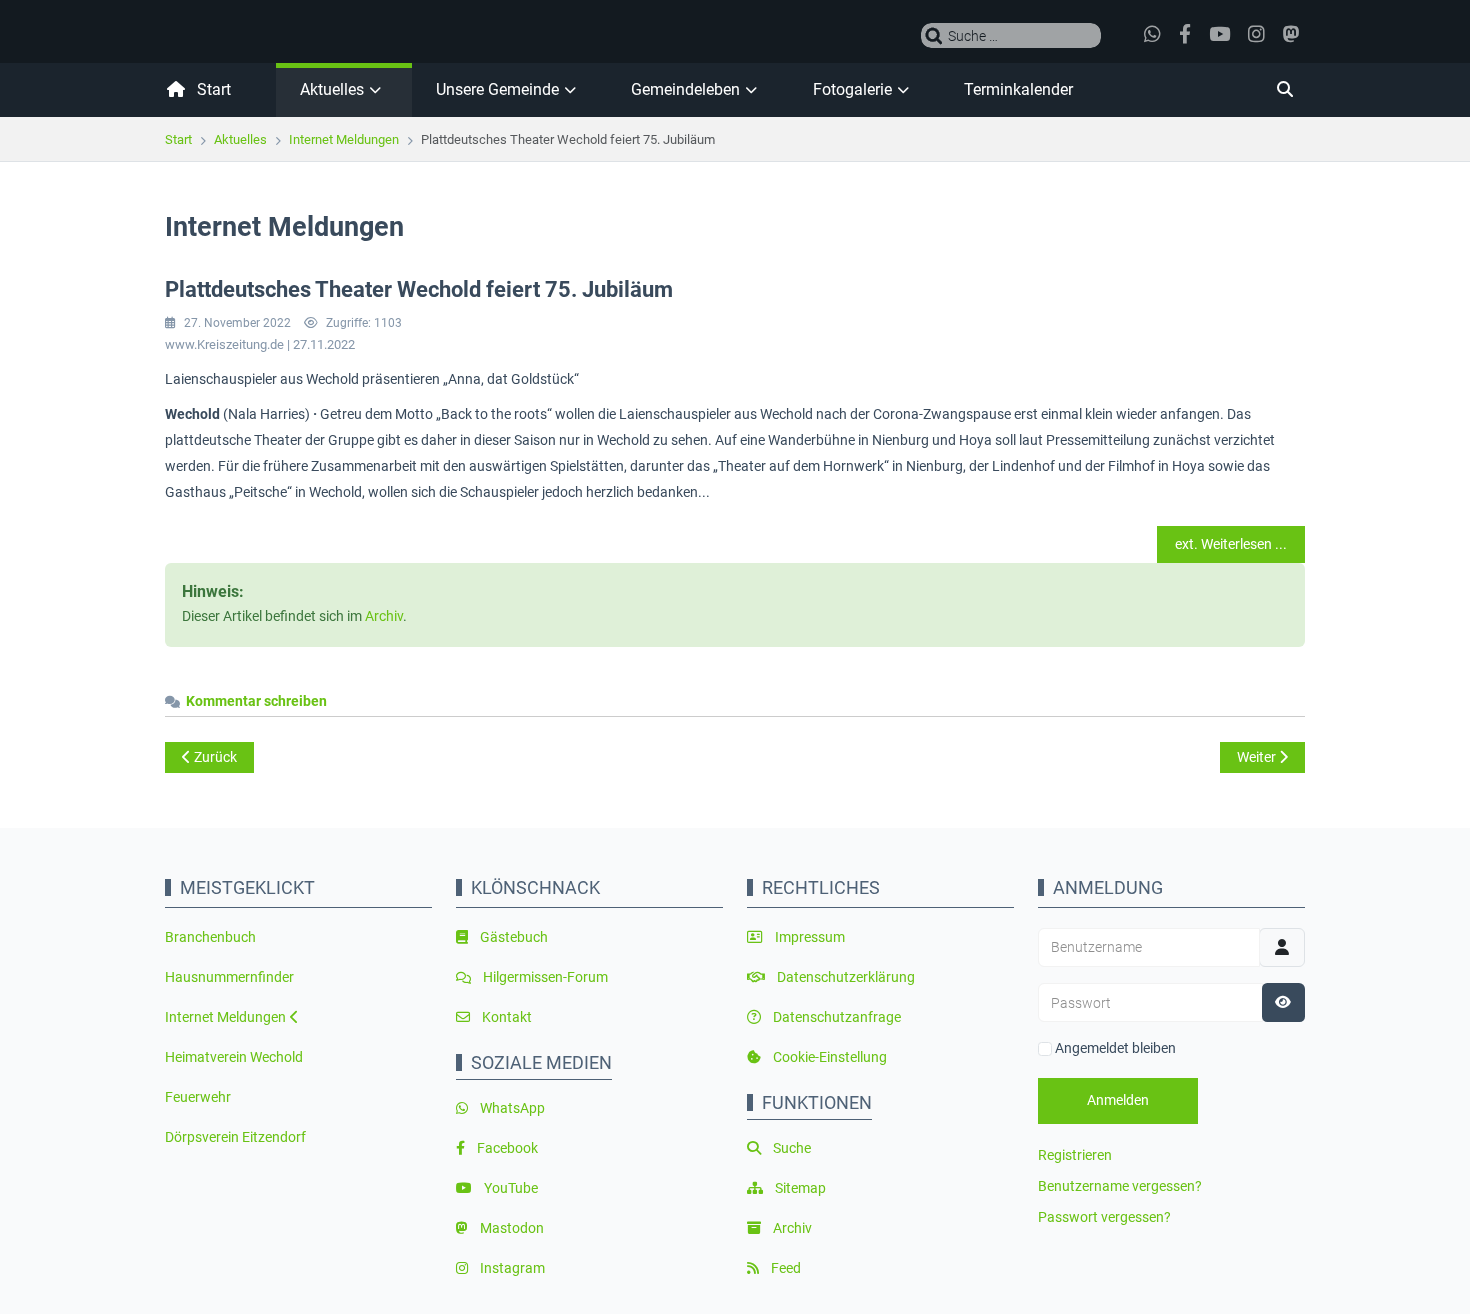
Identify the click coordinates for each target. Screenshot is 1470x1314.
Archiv (384, 616)
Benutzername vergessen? (1120, 1186)
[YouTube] (1222, 34)
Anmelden (1118, 1100)
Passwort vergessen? (1104, 1217)
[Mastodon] (1294, 34)
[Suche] (1195, 90)
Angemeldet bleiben (1115, 1048)
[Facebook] (1188, 34)
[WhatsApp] (1155, 34)
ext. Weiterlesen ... (1231, 544)
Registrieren (1075, 1155)
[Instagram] (1259, 34)
